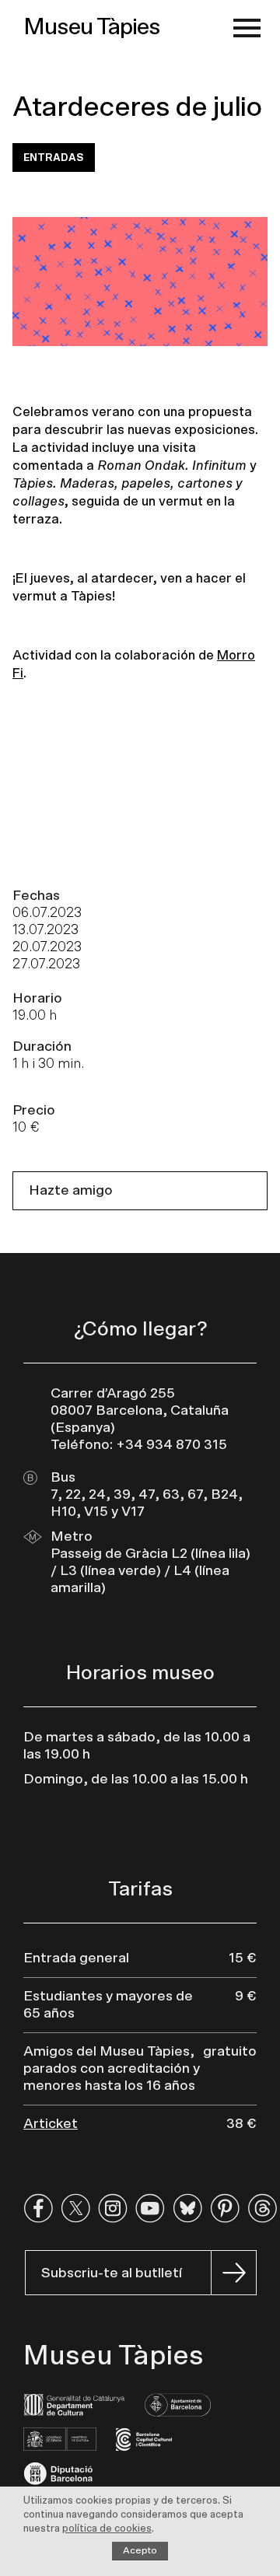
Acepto (140, 2550)
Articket (51, 2124)
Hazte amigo (71, 1191)
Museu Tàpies (92, 27)
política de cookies (107, 2529)
